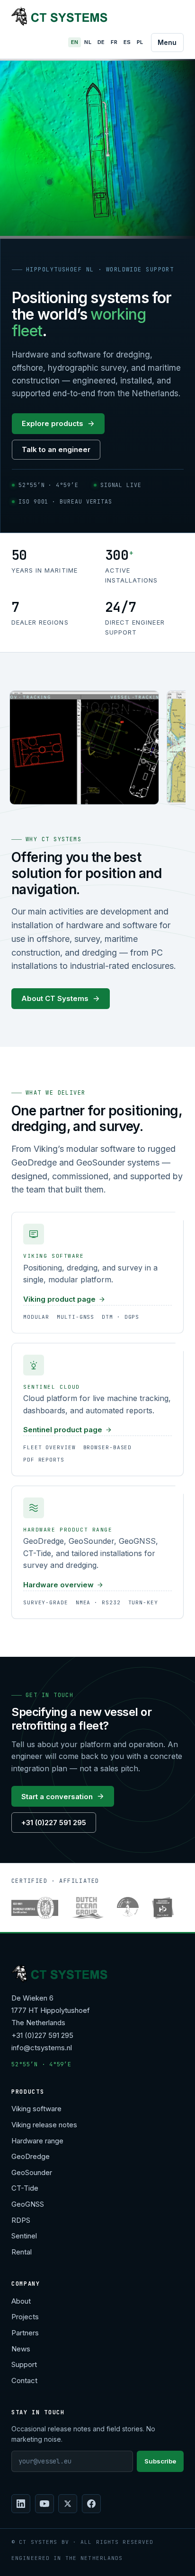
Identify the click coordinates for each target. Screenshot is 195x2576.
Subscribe (160, 2461)
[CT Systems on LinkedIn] (21, 2504)
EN (75, 42)
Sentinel (24, 2236)
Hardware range (37, 2141)
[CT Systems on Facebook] (91, 2504)
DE (101, 42)
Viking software (36, 2109)
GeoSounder (32, 2172)
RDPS (21, 2220)
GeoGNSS (28, 2204)
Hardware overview (58, 1585)
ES (127, 42)
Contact (24, 2380)
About (21, 2301)
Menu (167, 42)
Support (24, 2364)
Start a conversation (57, 1797)
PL (140, 42)
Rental (22, 2252)
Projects (25, 2317)
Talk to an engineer (56, 449)
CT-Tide (25, 2188)
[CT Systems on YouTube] (44, 2504)
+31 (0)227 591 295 (54, 1823)
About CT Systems (55, 998)
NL (88, 42)
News (21, 2349)
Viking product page (59, 1299)
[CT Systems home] (59, 16)
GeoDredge (31, 2156)
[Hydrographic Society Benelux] (128, 1908)
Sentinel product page (63, 1430)
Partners (25, 2333)
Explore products (53, 423)
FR (114, 42)
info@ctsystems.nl (42, 2048)
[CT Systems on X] (68, 2504)
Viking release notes (44, 2125)
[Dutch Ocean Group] (87, 1908)
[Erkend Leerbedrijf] (163, 1908)
